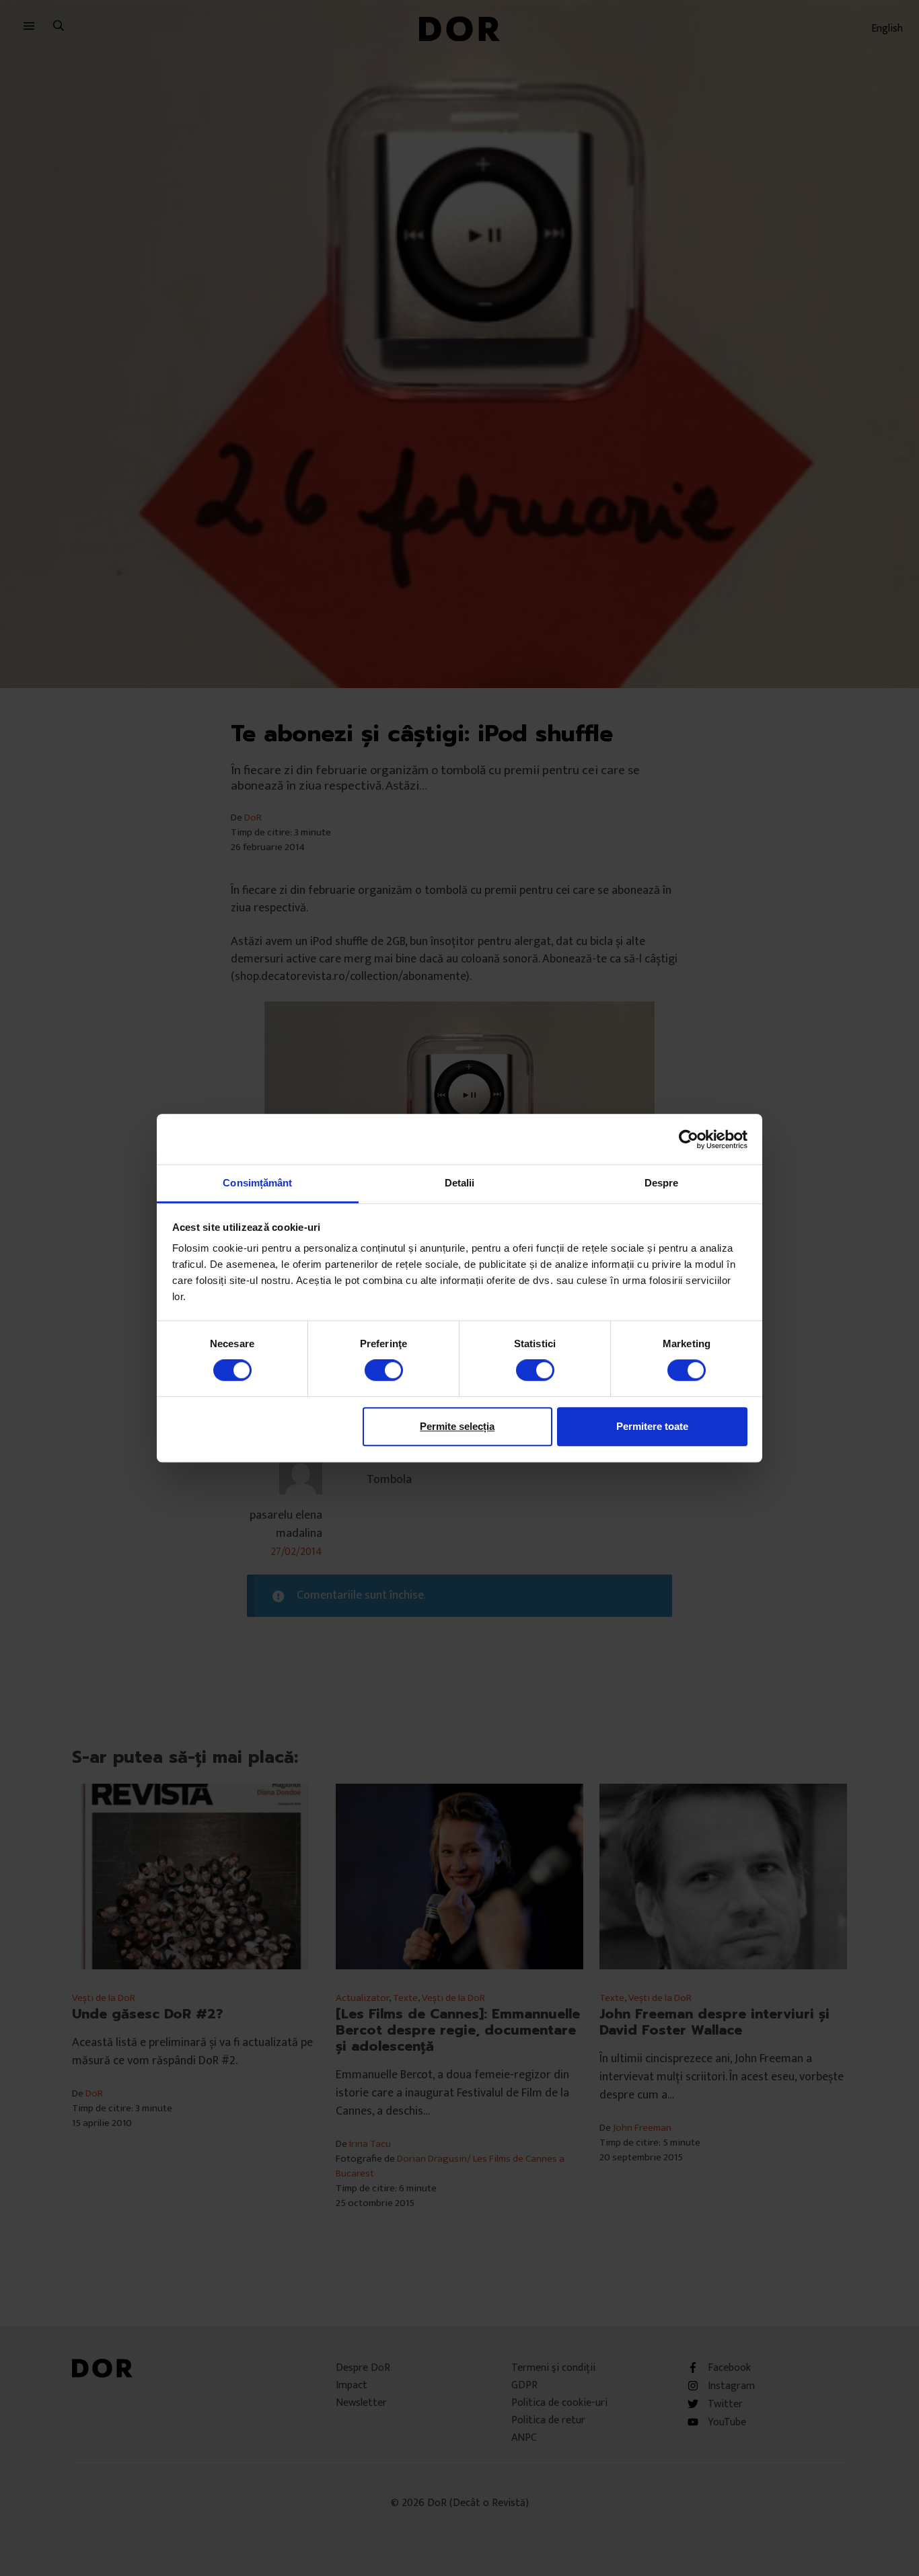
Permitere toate (652, 1426)
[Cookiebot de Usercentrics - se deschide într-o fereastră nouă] (689, 1139)
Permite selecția (457, 1426)
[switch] (384, 1370)
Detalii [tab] (460, 1183)
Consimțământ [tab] (257, 1183)
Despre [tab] (662, 1183)
